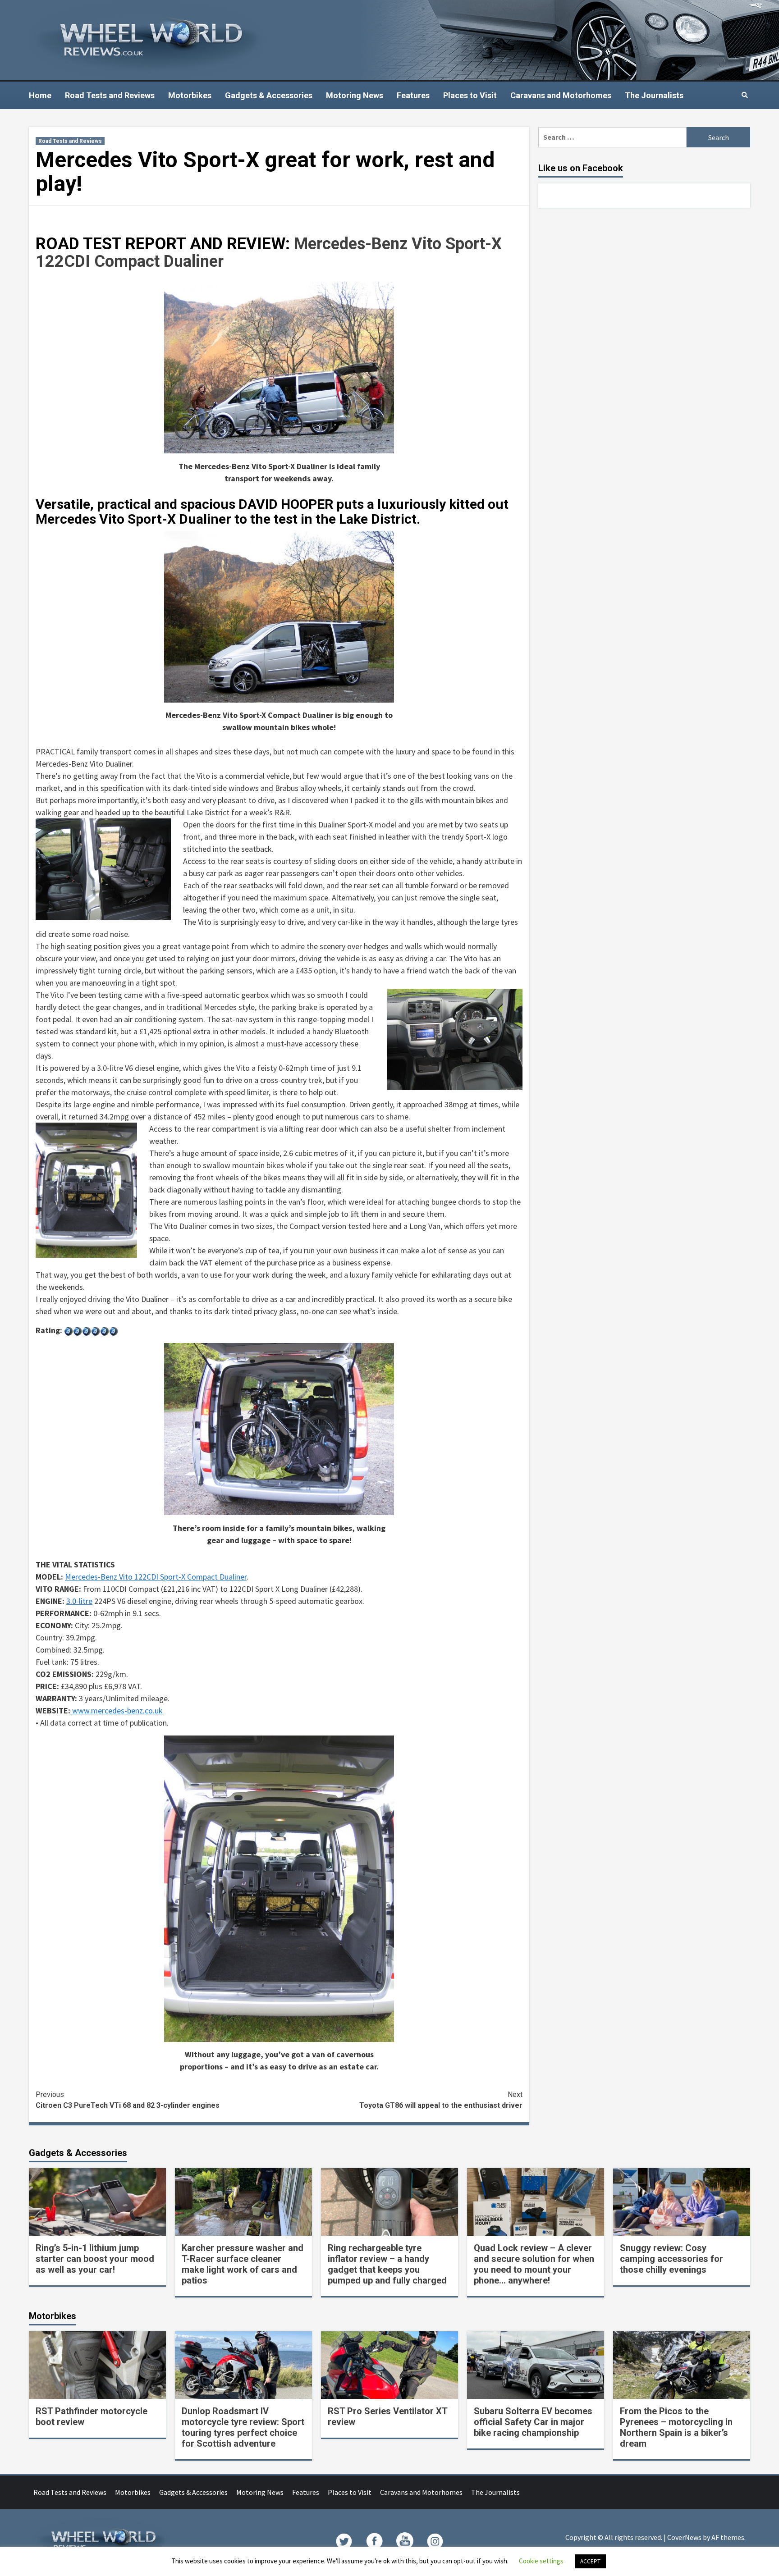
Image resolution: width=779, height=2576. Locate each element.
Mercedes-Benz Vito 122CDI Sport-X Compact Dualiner (156, 1577)
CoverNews (684, 2537)
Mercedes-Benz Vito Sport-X (398, 244)
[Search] (745, 95)
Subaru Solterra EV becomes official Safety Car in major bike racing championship (533, 2422)
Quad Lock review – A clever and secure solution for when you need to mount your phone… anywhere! (534, 2264)
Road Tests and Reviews (110, 95)
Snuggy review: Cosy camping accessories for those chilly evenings (671, 2259)
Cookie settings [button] (541, 2561)
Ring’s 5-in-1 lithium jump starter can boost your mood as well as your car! (95, 2259)
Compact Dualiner (159, 261)
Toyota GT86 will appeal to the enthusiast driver (441, 2100)
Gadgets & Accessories (269, 95)
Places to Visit (470, 95)
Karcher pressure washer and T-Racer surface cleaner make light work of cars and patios (243, 2264)
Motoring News (355, 95)
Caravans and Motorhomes (561, 95)
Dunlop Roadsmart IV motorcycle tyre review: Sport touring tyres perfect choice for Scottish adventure (243, 2427)
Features (413, 95)
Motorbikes (190, 95)
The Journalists (654, 95)
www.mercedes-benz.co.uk (117, 1710)
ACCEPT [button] (590, 2561)
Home (40, 95)
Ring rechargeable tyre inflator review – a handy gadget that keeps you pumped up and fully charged (387, 2264)
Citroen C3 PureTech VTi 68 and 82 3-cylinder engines (128, 2100)
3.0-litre (79, 1601)
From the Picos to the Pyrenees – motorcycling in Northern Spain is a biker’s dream (676, 2427)
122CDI (65, 261)
